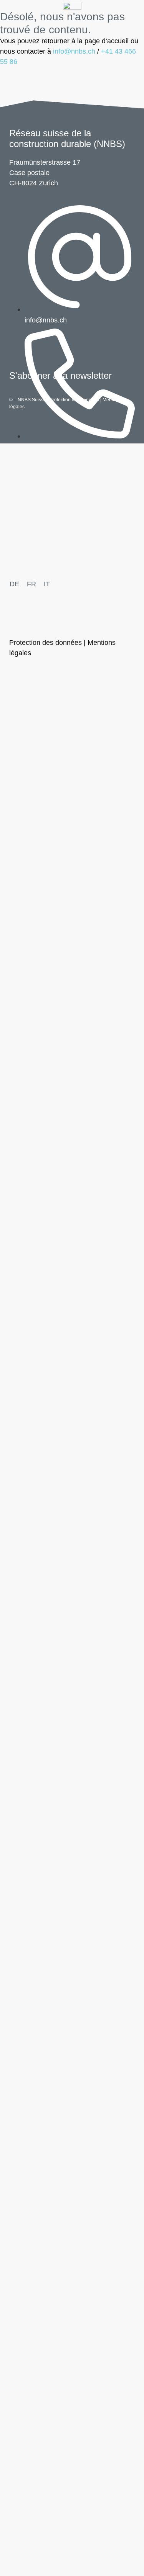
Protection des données (74, 400)
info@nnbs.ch (74, 51)
